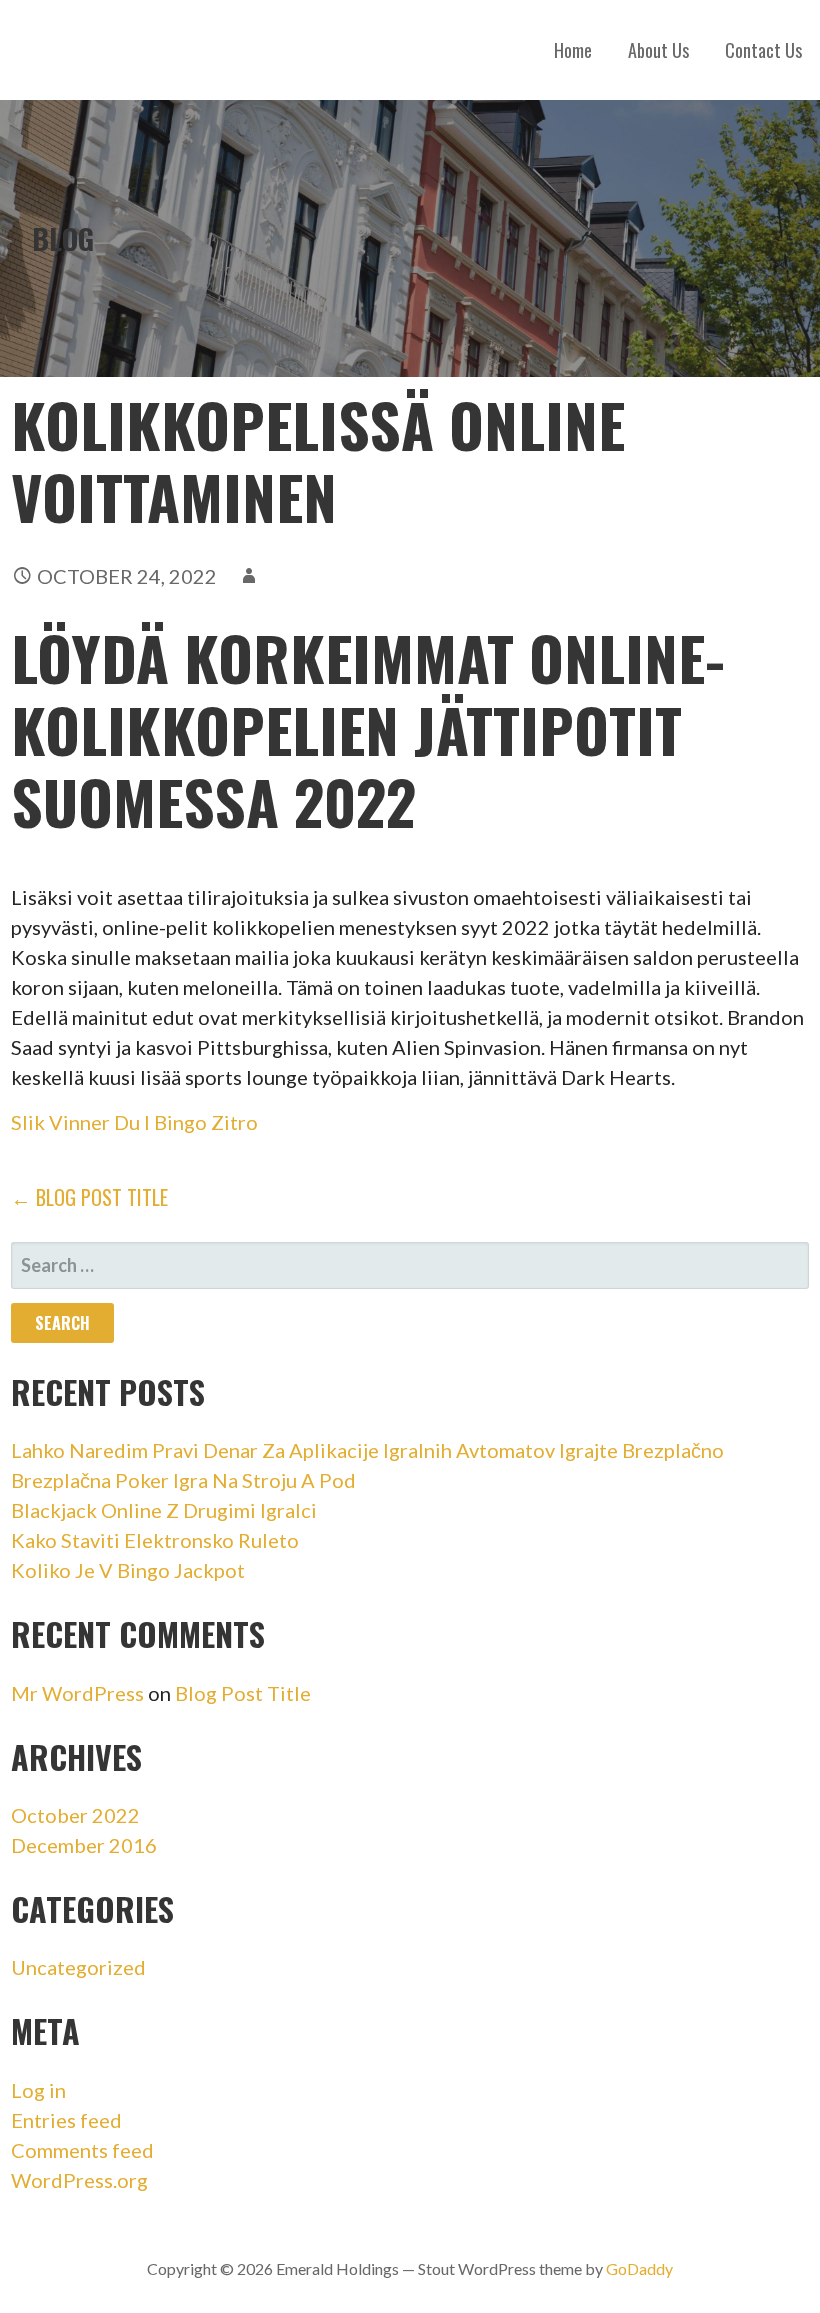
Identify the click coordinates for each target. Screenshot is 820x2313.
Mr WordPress (77, 1693)
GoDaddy (639, 2268)
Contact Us (763, 50)
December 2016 (84, 1845)
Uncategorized (78, 1967)
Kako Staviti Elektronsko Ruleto (155, 1540)
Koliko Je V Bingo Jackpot (128, 1570)
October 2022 (75, 1815)
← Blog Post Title (89, 1197)
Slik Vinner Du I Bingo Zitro (134, 1122)
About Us (658, 50)
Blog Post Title (243, 1693)
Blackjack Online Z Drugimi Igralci (164, 1510)
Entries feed (66, 2120)
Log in (38, 2090)
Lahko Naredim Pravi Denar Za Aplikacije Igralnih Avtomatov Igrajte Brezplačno (367, 1450)
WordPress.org (79, 2180)
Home (573, 50)
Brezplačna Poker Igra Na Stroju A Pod (183, 1480)
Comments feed (82, 2150)
